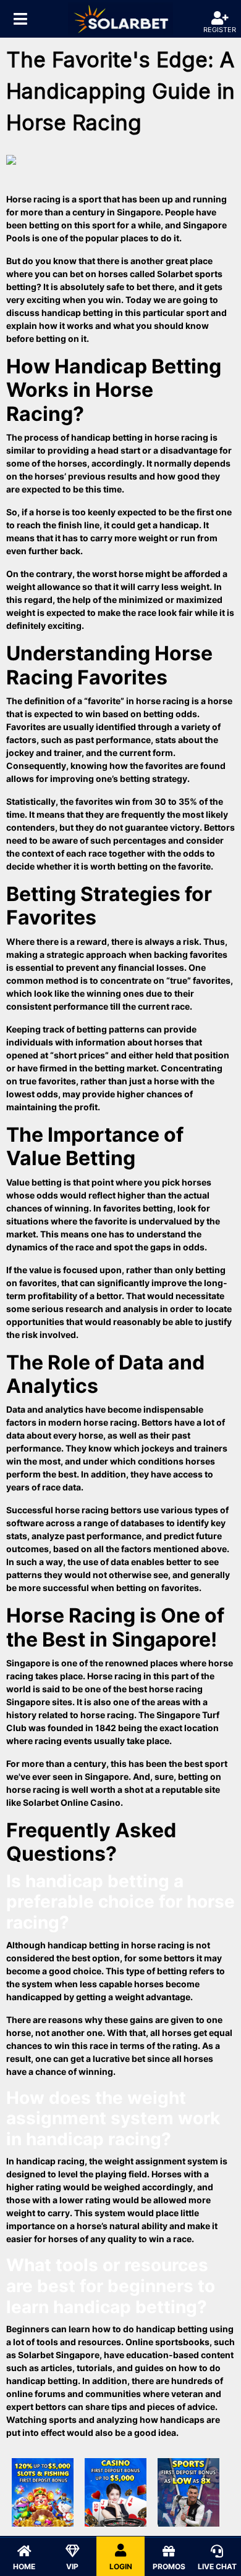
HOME (24, 2566)
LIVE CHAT (217, 2566)
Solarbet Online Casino (72, 1802)
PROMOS (169, 2566)
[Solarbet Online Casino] (120, 19)
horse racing (163, 701)
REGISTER (220, 30)
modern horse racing (93, 1422)
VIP (72, 2566)
